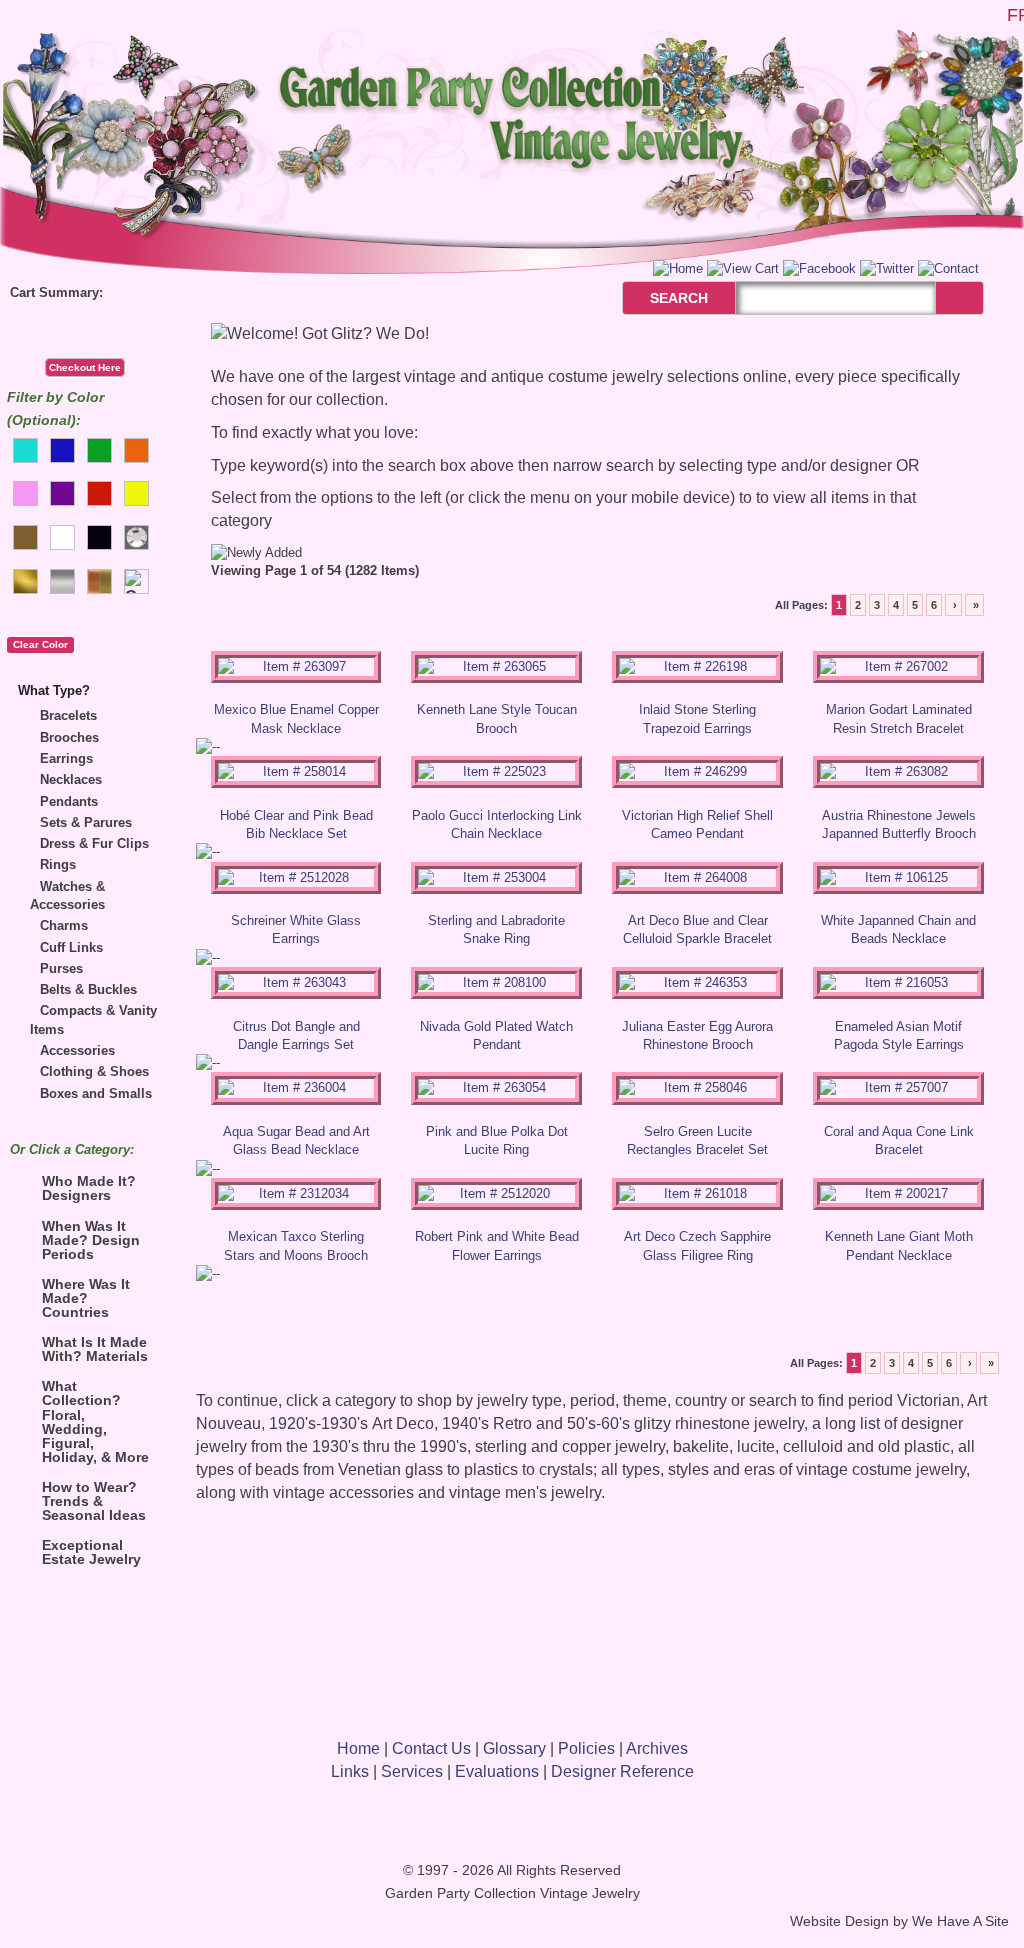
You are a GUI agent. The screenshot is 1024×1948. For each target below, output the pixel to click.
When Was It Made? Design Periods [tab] (91, 1240)
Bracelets (68, 715)
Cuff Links (71, 947)
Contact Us (431, 1748)
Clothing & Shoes (94, 1071)
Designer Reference (622, 1771)
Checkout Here (85, 367)
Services (412, 1771)
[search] (959, 298)
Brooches (69, 737)
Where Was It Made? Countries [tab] (86, 1298)
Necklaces (71, 779)
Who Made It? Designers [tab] (89, 1188)
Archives (657, 1748)
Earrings (66, 758)
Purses (61, 968)
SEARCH (657, 298)
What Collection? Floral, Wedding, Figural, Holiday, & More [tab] (95, 1421)
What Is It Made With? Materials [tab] (95, 1349)
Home (358, 1748)
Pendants (69, 801)
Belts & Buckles (88, 989)
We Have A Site (960, 1921)
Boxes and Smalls (96, 1093)
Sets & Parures (86, 822)
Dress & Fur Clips (94, 843)
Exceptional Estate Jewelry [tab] (91, 1552)
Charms (64, 925)
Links (350, 1771)
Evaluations (497, 1771)
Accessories (77, 1050)
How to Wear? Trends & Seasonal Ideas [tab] (94, 1501)
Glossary (514, 1748)
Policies (586, 1748)
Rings (58, 864)
